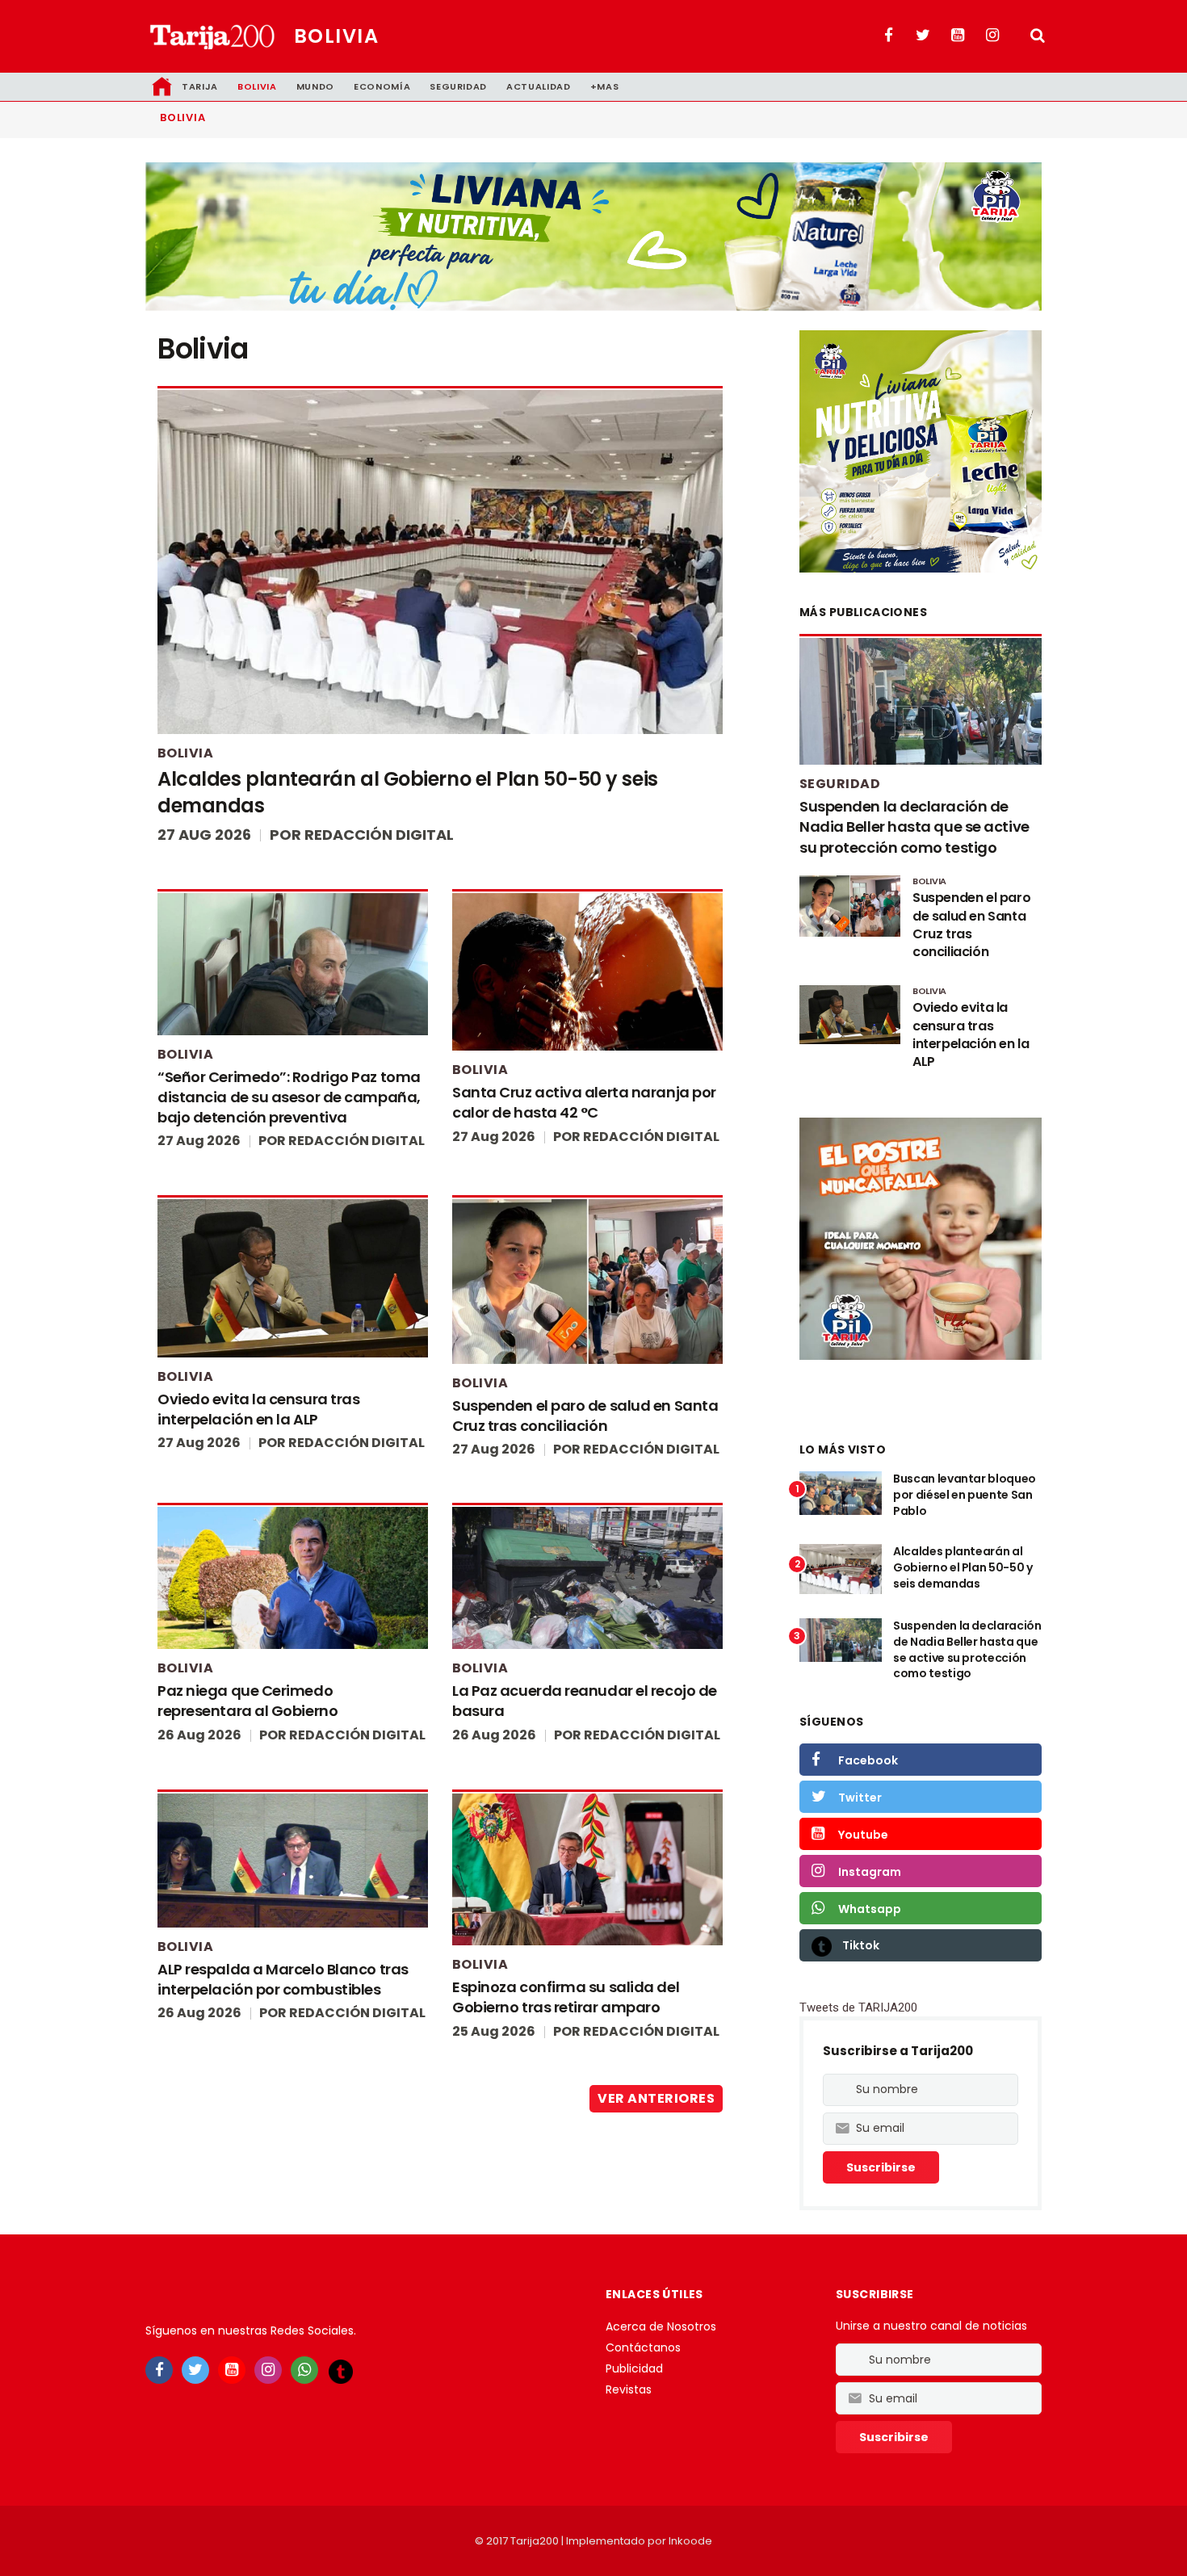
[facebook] (159, 2370)
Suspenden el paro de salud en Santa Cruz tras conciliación (585, 1416)
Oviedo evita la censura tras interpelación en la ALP (258, 1409)
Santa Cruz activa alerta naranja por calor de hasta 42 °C (584, 1102)
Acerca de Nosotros (661, 2326)
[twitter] (195, 2370)
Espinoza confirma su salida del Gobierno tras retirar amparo (566, 1997)
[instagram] (268, 2370)
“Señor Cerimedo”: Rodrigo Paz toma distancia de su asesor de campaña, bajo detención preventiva (289, 1097)
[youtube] (232, 2370)
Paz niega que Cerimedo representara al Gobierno (247, 1701)
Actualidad (539, 86)
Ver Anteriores (656, 2098)
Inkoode (690, 2541)
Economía (382, 86)
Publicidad (634, 2368)
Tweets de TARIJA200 (858, 2008)
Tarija (200, 86)
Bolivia (336, 36)
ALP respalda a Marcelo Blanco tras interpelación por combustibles (283, 1979)
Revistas (629, 2389)
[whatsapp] (304, 2370)
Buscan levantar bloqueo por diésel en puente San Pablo (965, 1494)
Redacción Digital (379, 835)
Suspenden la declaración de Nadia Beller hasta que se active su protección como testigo (914, 827)
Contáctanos (643, 2347)
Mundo (315, 86)
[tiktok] (341, 2371)
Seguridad (458, 86)
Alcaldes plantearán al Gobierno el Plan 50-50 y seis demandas (963, 1567)
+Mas (605, 86)
